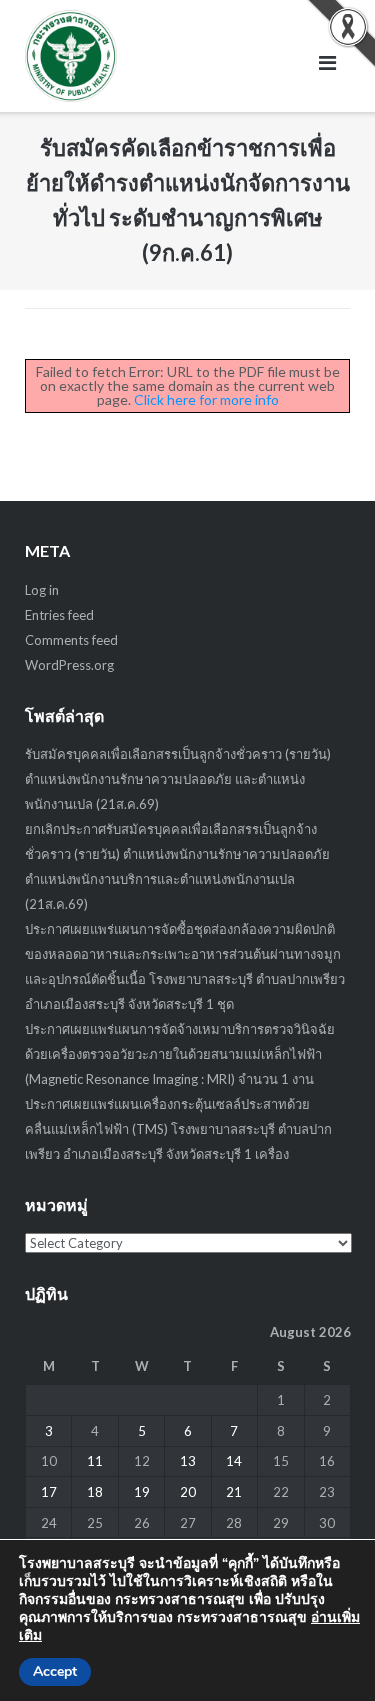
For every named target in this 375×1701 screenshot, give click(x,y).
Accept (55, 1671)
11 (95, 1461)
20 (188, 1492)
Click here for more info (206, 399)
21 (234, 1492)
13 (188, 1461)
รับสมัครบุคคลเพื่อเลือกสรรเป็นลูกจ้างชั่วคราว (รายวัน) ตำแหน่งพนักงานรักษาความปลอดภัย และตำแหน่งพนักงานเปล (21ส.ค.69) (178, 779)
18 (95, 1492)
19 (142, 1492)
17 (49, 1492)
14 (234, 1461)
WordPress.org (69, 665)
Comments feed (71, 640)
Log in (42, 590)
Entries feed (59, 615)
